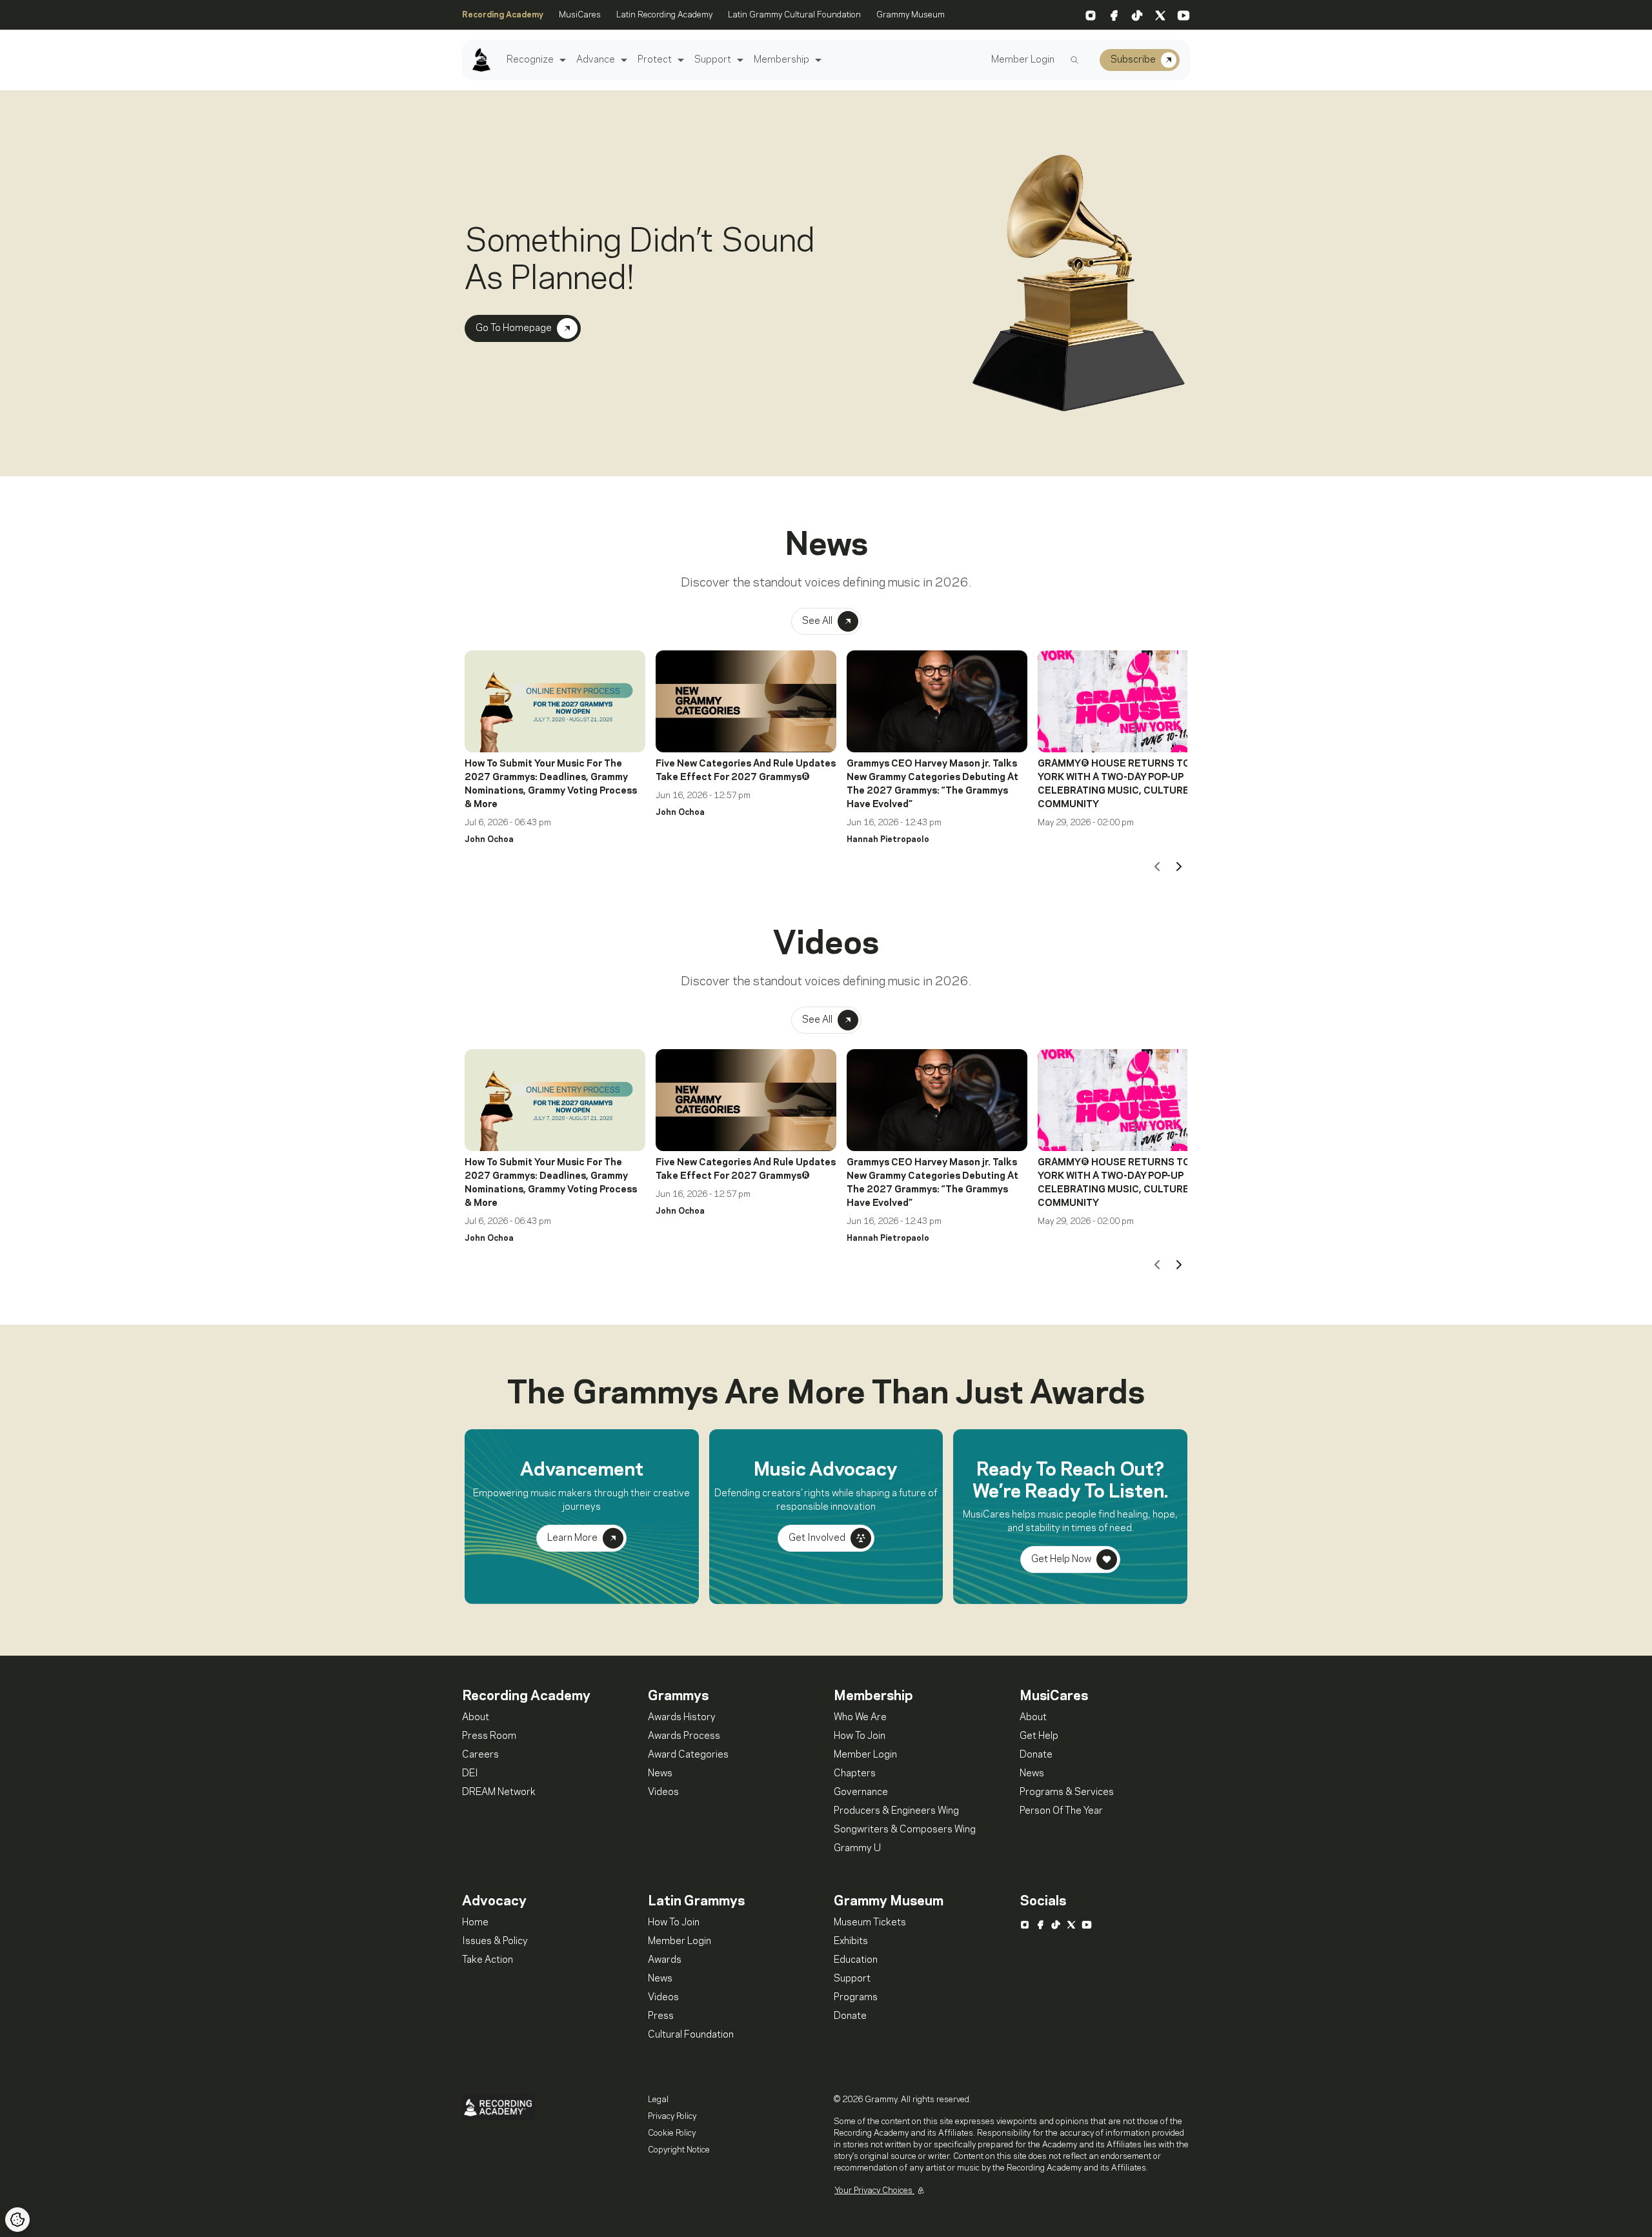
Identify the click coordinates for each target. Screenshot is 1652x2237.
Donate (1036, 1755)
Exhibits (851, 1941)
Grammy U (857, 1849)
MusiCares (580, 15)
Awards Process (684, 1736)
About (476, 1718)
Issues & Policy (495, 1941)
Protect (655, 60)
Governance (861, 1792)
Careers (480, 1755)
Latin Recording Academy (664, 15)
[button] (561, 60)
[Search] (1074, 60)
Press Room (489, 1736)
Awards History (682, 1718)
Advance (596, 60)
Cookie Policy (672, 2133)
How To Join (860, 1736)
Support (713, 60)
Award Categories (688, 1755)
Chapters (855, 1774)
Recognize (530, 60)
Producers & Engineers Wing (896, 1811)
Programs (856, 1998)
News (660, 1774)
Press (661, 2016)
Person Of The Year (1061, 1811)
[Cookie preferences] (17, 2220)
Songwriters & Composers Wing (905, 1830)
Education (856, 1960)
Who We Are (860, 1718)
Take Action (488, 1960)
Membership (781, 60)
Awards (665, 1960)
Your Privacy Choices (874, 2191)
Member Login (1023, 60)
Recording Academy (503, 15)
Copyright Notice (679, 2150)
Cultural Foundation (691, 2035)
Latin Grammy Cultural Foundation (794, 15)
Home (475, 1923)
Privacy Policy (672, 2116)
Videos (663, 1792)
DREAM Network (499, 1792)
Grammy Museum (911, 15)
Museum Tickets (870, 1923)
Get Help (1039, 1736)
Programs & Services (1067, 1792)
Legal (658, 2100)
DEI (470, 1774)
